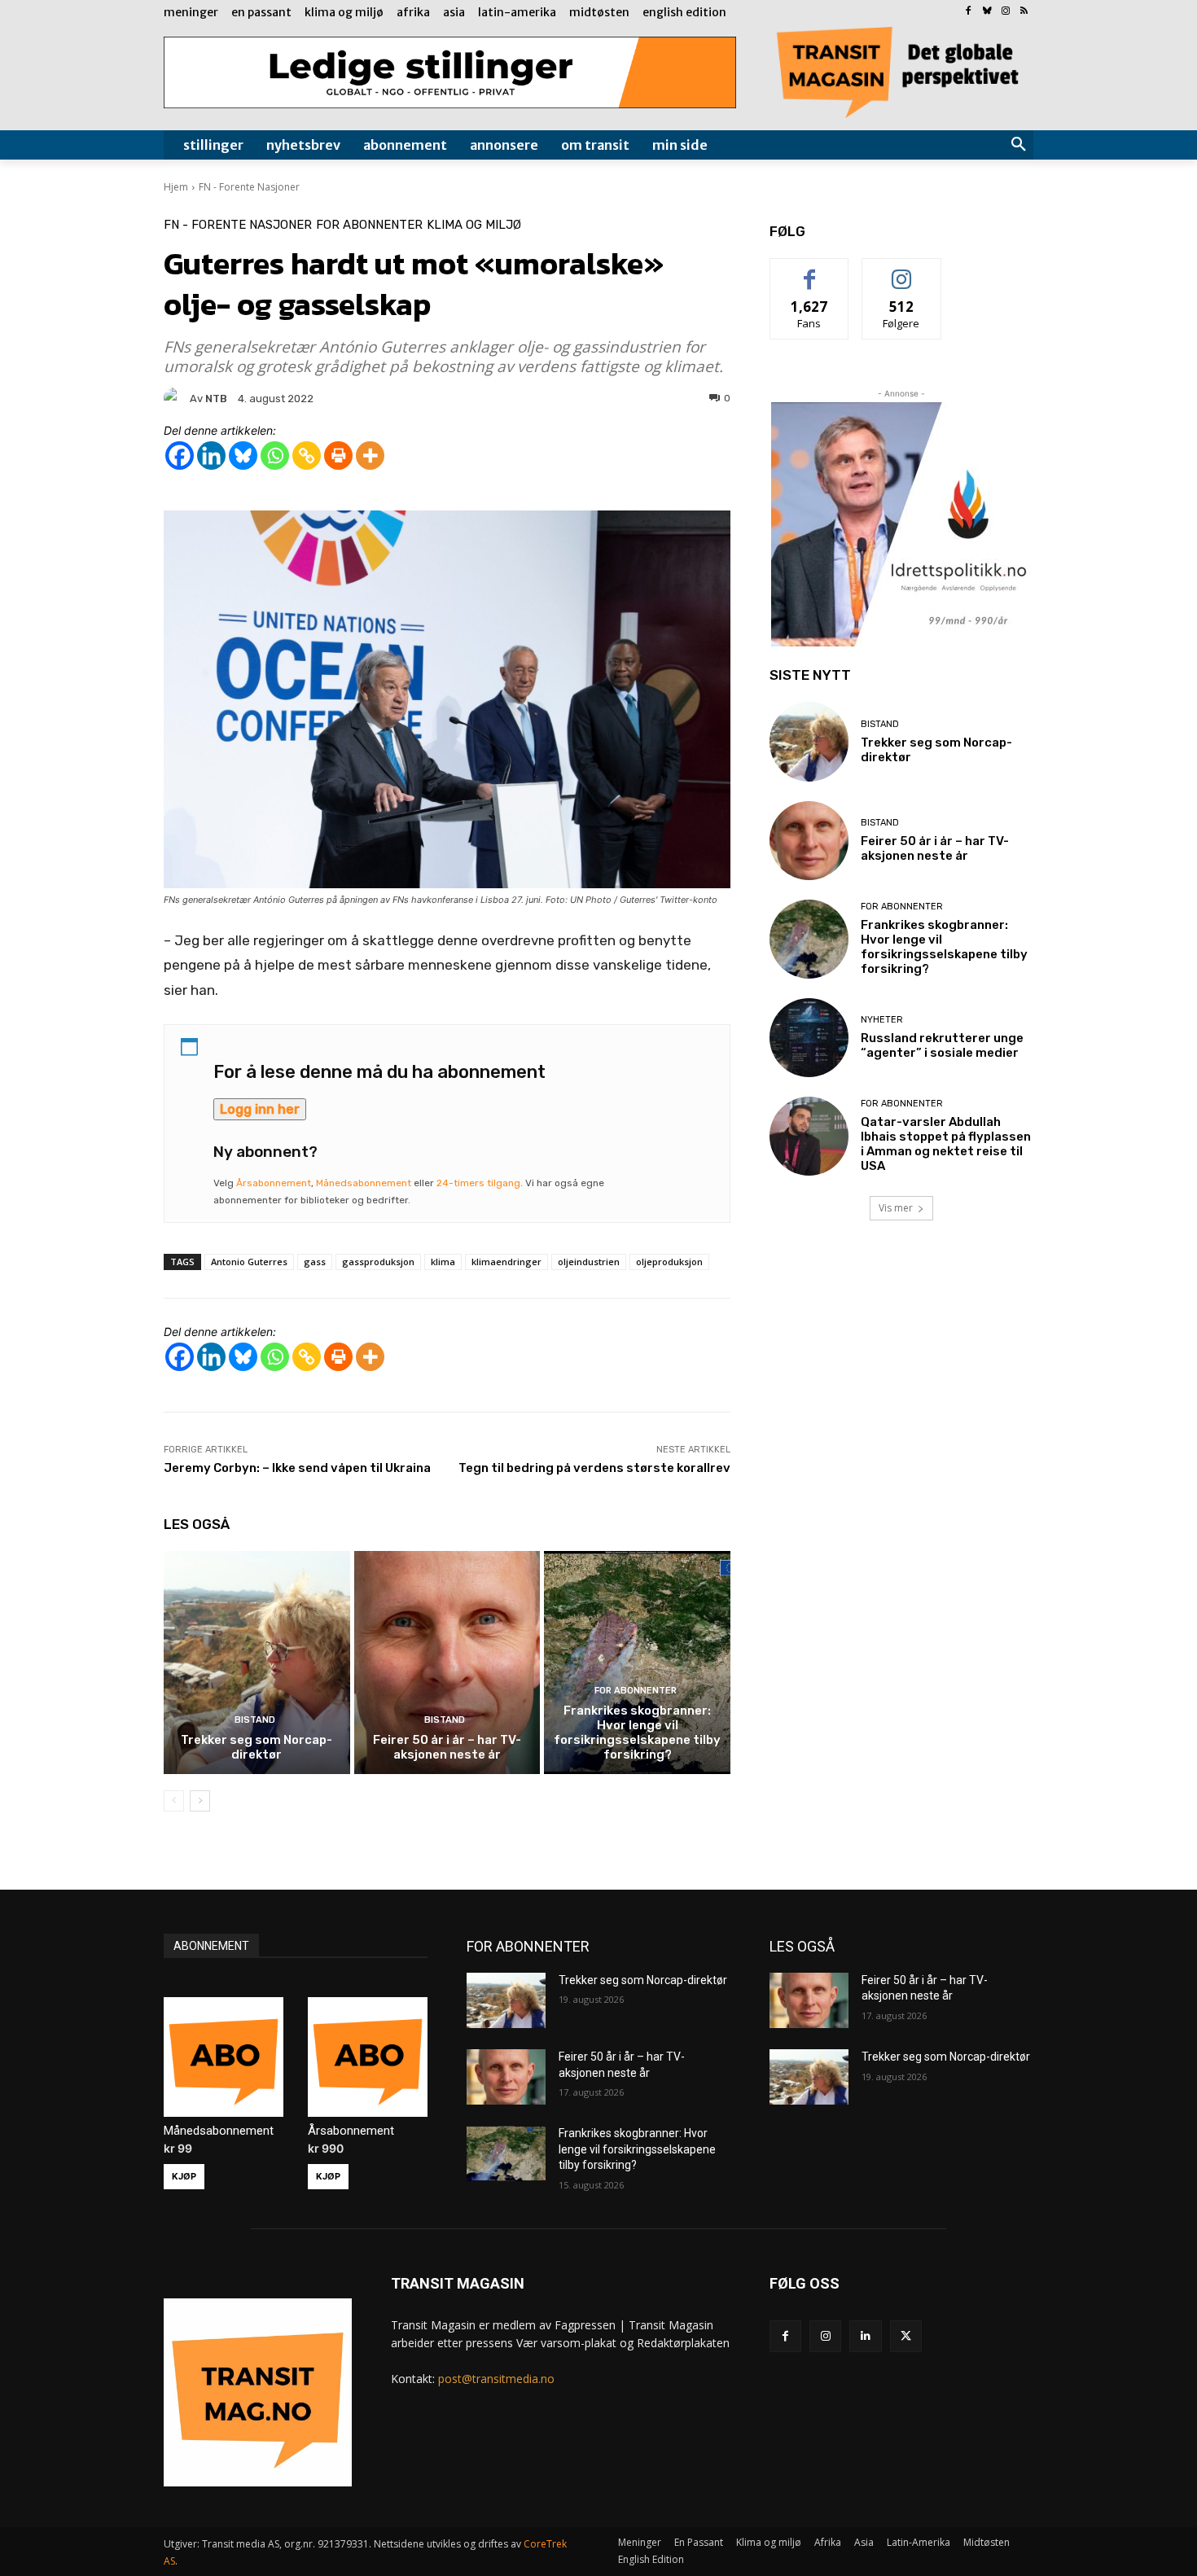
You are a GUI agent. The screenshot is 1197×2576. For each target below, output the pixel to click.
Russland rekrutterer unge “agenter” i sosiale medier (942, 1045)
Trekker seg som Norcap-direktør (256, 1747)
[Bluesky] (987, 12)
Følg (901, 271)
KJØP (184, 2176)
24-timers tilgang (478, 1183)
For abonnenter (369, 225)
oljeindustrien (589, 1262)
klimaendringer (506, 1262)
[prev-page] (174, 1801)
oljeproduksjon (669, 1262)
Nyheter (882, 1020)
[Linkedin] (211, 456)
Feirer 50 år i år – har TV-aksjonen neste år (447, 1747)
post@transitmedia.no (496, 2379)
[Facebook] (969, 12)
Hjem (176, 187)
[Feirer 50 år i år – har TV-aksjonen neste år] (447, 1663)
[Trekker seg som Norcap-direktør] (257, 1663)
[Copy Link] (307, 456)
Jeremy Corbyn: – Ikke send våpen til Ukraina (297, 1468)
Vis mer (896, 1208)
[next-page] (200, 1801)
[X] (906, 2336)
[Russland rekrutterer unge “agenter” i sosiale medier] (809, 1038)
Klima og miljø (474, 225)
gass (315, 1262)
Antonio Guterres (249, 1262)
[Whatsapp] (275, 456)
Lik (810, 271)
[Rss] (1024, 12)
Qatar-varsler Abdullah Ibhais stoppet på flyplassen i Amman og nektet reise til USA (946, 1144)
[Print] (338, 456)
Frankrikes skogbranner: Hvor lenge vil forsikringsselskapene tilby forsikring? (637, 1733)
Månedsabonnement (364, 1183)
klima (443, 1262)
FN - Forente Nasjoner (249, 187)
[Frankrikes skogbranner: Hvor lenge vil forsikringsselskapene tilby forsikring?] (637, 1663)
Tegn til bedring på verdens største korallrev (594, 1468)
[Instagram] (1005, 12)
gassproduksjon (378, 1262)
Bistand (255, 1720)
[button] (1019, 145)
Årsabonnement (274, 1183)
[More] (370, 456)
